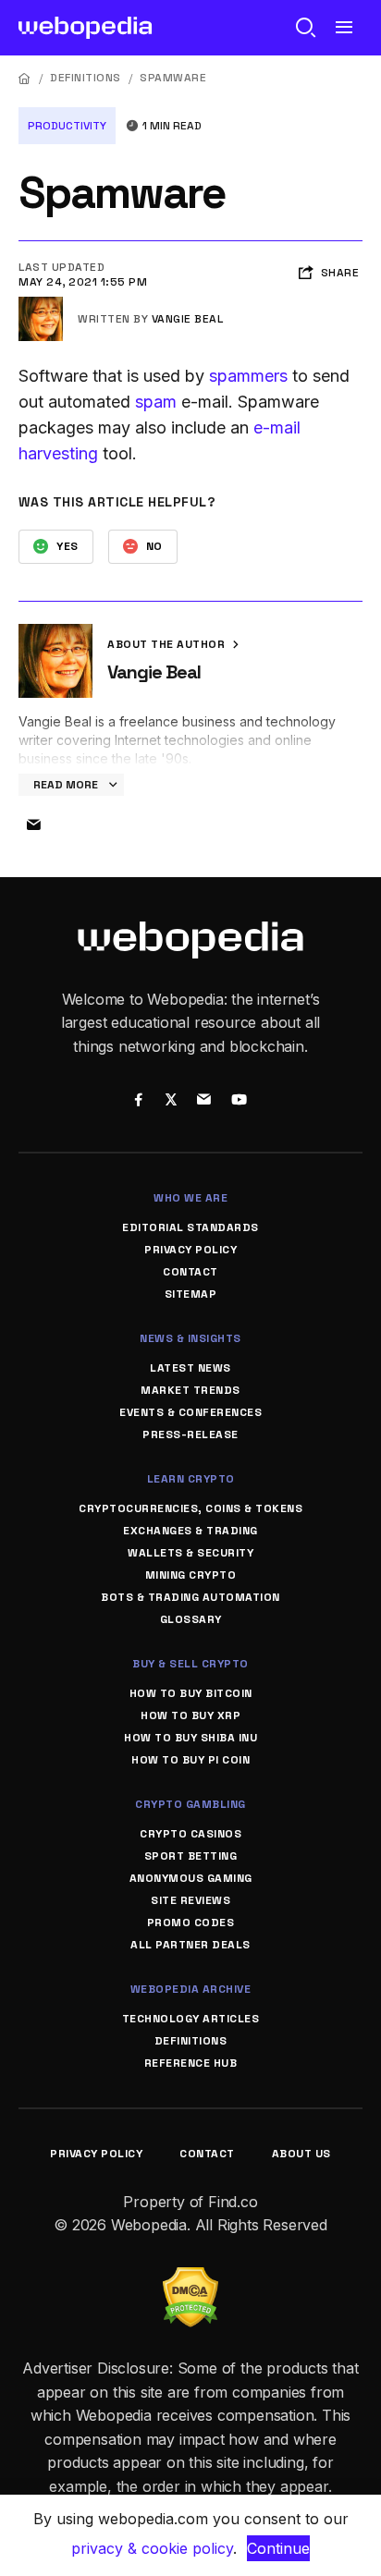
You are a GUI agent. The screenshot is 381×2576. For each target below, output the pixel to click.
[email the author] (33, 825)
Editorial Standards (190, 1227)
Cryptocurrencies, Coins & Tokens (190, 1508)
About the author (168, 644)
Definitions (86, 78)
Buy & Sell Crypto (190, 1664)
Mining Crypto (191, 1575)
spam (156, 402)
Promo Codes (191, 1923)
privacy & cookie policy (152, 2548)
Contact (190, 1272)
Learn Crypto (191, 1479)
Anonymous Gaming (191, 1878)
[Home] (25, 78)
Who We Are (190, 1198)
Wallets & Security (190, 1553)
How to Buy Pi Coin (190, 1760)
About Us (301, 2154)
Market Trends (190, 1390)
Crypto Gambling (190, 1804)
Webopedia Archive (191, 1989)
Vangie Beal (188, 319)
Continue (278, 2548)
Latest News (190, 1368)
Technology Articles (191, 2019)
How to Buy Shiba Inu (190, 1738)
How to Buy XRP (190, 1715)
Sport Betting (191, 1856)
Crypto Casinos (190, 1834)
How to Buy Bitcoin (191, 1693)
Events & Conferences (190, 1412)
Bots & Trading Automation (190, 1597)
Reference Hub (191, 2063)
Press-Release (190, 1435)
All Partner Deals (190, 1945)
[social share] (138, 1101)
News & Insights (190, 1338)
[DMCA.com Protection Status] (190, 2278)
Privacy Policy (190, 1250)
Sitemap (191, 1294)
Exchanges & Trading (190, 1531)
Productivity (67, 126)
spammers (248, 376)
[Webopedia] (86, 28)
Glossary (191, 1619)
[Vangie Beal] (41, 304)
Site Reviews (190, 1900)
